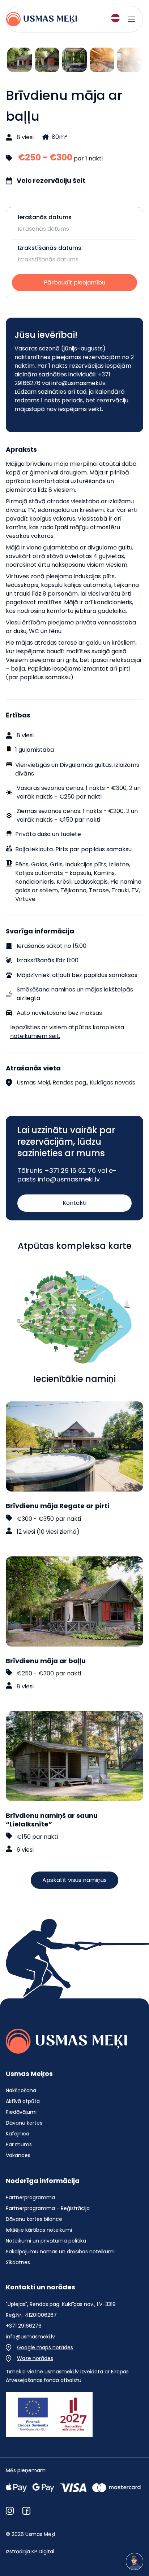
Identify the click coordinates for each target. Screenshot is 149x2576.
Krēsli (64, 882)
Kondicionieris (35, 882)
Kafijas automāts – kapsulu (53, 873)
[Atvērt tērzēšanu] (135, 2562)
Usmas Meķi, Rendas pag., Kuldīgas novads (76, 1082)
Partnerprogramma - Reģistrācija (48, 2208)
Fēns (22, 864)
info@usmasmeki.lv (78, 383)
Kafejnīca (18, 2134)
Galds (39, 864)
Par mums (19, 2144)
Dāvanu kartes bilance (34, 2219)
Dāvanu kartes (24, 2123)
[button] (74, 1203)
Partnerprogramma (30, 2197)
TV (135, 890)
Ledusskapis (91, 882)
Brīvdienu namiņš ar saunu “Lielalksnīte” (52, 1820)
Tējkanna (73, 890)
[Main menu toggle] (131, 19)
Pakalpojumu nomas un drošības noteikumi (60, 2252)
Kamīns (104, 873)
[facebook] (26, 2511)
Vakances (18, 2155)
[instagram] (10, 2511)
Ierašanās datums (45, 217)
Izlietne (119, 864)
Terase (99, 890)
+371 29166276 (24, 2326)
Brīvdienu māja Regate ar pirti (58, 1506)
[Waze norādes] (29, 2358)
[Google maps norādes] (39, 2347)
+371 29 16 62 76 (70, 1170)
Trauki (120, 890)
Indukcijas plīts (86, 864)
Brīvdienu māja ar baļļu (46, 1661)
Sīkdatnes (18, 2262)
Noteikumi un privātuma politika (46, 2241)
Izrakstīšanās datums (50, 248)
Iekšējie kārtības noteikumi (39, 2230)
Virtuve (25, 899)
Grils (56, 864)
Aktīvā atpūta (23, 2101)
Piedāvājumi (21, 2112)
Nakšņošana (21, 2090)
